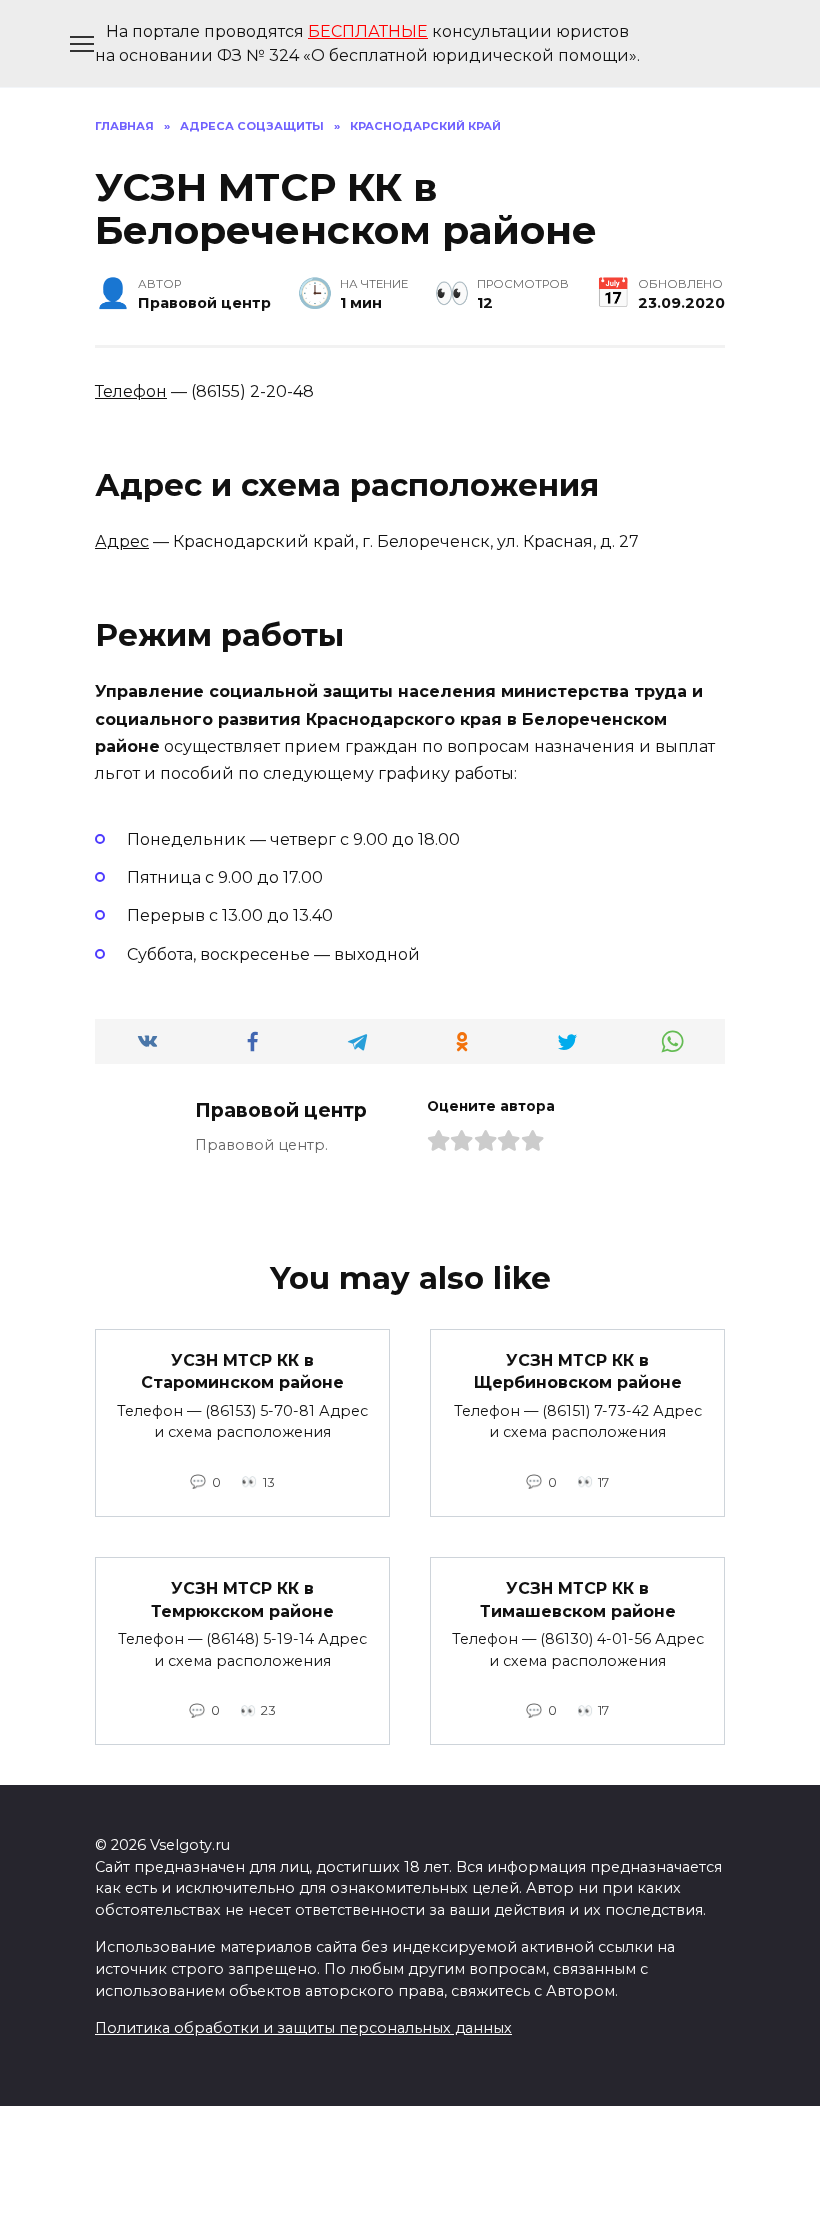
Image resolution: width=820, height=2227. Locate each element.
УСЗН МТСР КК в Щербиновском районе (578, 1371)
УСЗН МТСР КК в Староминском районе (242, 1371)
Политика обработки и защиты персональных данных (303, 2028)
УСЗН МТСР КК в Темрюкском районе (242, 1599)
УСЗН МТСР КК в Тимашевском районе (578, 1599)
